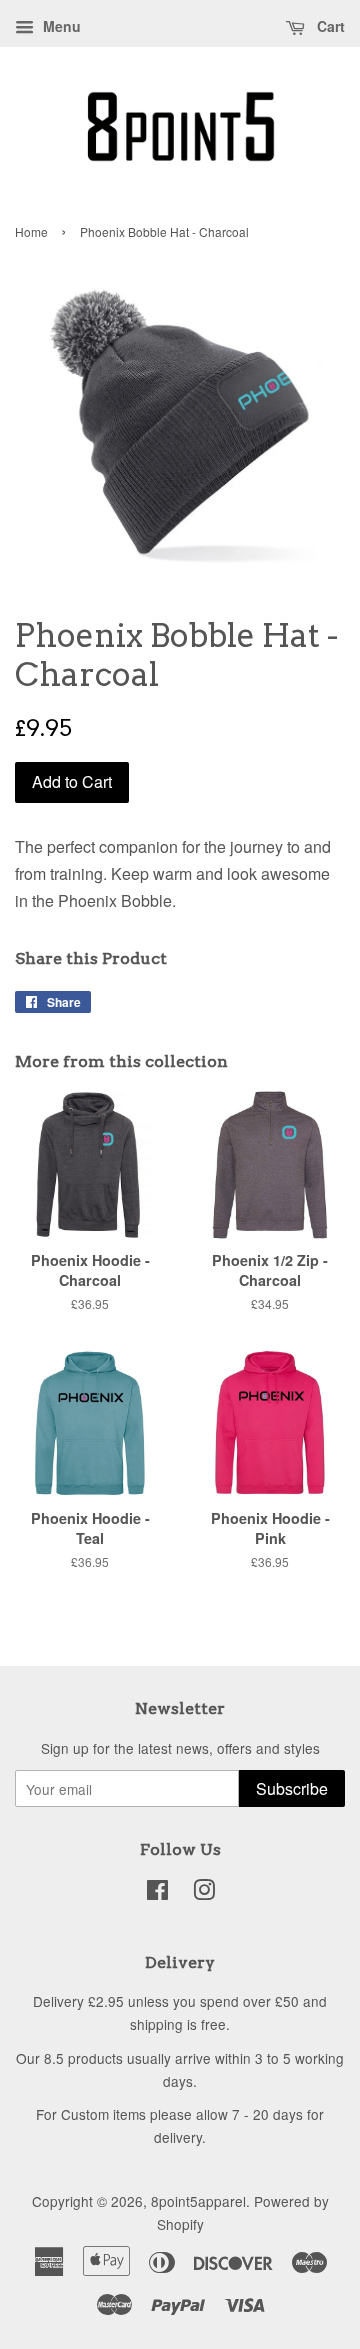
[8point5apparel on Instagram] (204, 1893)
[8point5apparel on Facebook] (157, 1893)
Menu (60, 26)
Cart (329, 26)
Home (31, 231)
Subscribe (292, 1788)
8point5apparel (198, 2201)
